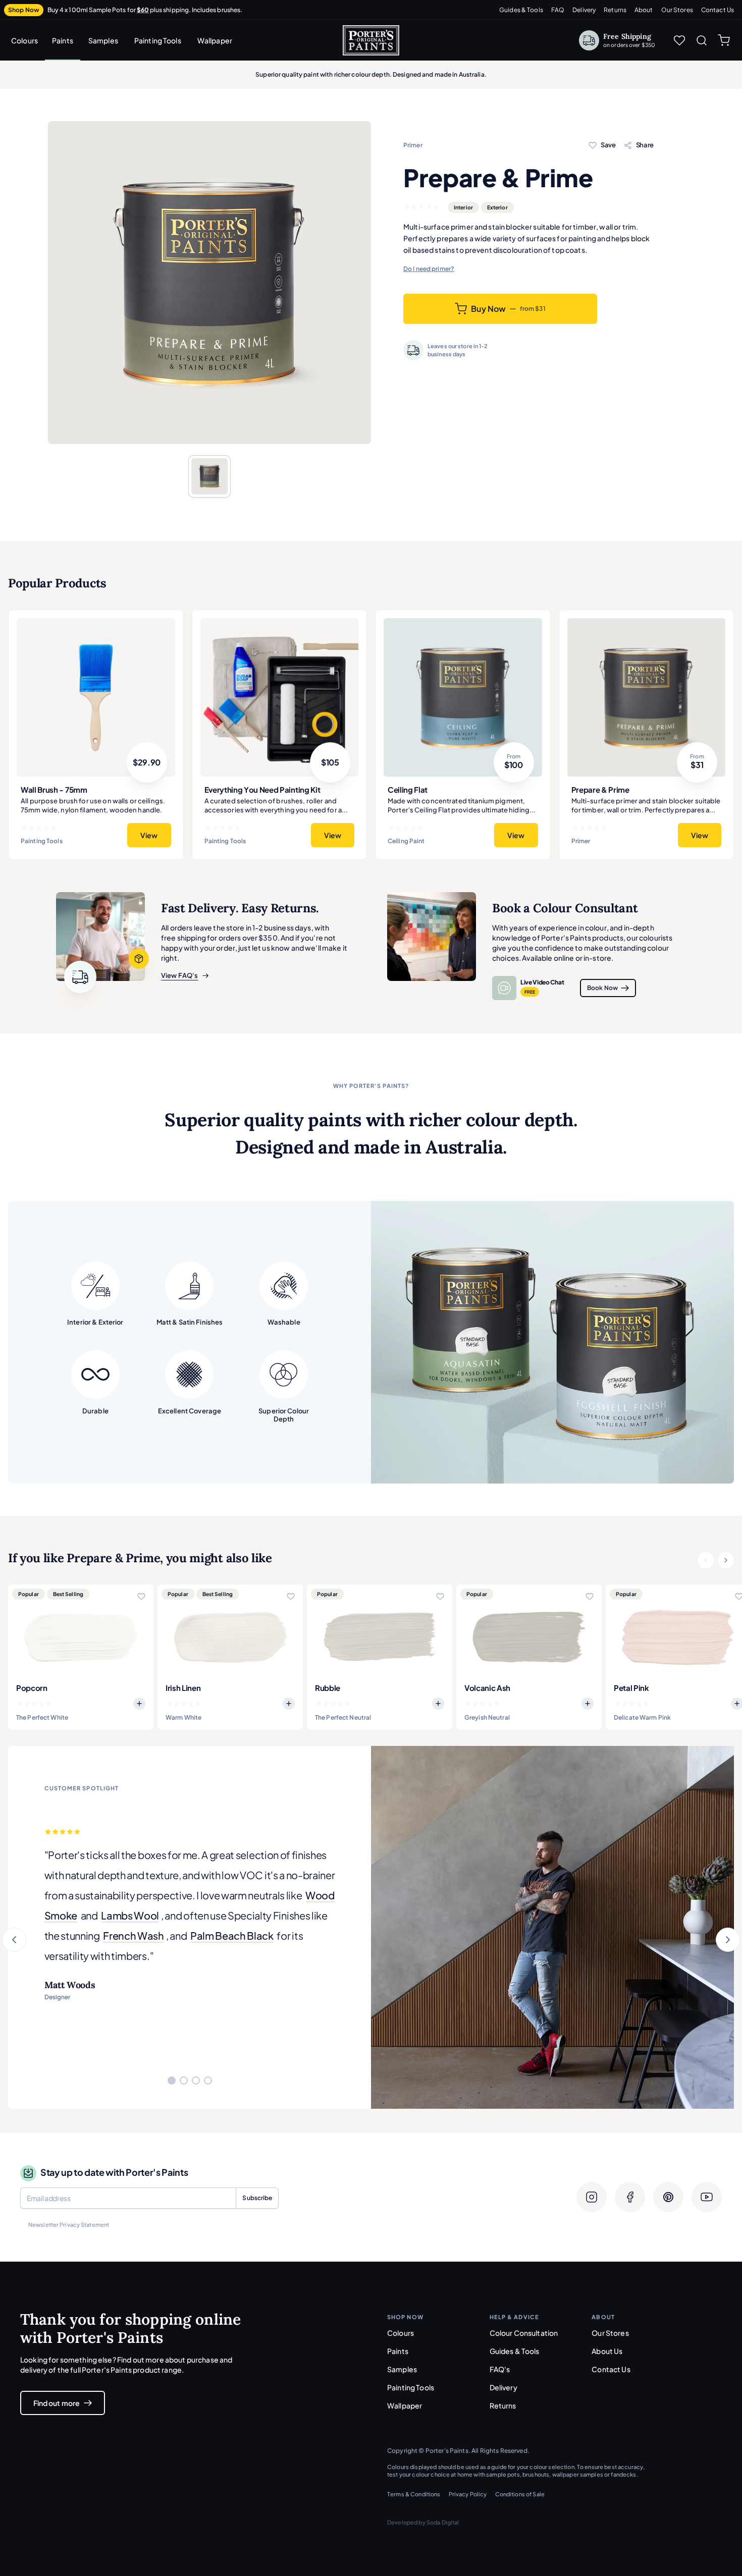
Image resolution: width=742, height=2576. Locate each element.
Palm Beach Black (232, 1935)
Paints (63, 40)
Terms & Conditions (414, 2494)
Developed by (423, 2522)
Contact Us (718, 10)
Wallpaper (215, 40)
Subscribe (257, 2198)
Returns (615, 10)
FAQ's (500, 2369)
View (149, 835)
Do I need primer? (429, 269)
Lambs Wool (130, 1915)
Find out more (57, 2403)
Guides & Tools (521, 10)
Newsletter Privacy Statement (69, 2225)
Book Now (602, 988)
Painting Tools (158, 40)
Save (608, 145)
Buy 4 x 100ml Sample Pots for (145, 10)
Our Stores (677, 10)
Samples (103, 40)
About (644, 10)
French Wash (133, 1935)
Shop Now (24, 10)
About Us (607, 2351)
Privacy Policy (468, 2494)
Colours (24, 40)
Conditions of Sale (520, 2494)
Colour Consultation (524, 2333)
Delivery (584, 10)
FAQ (558, 10)
